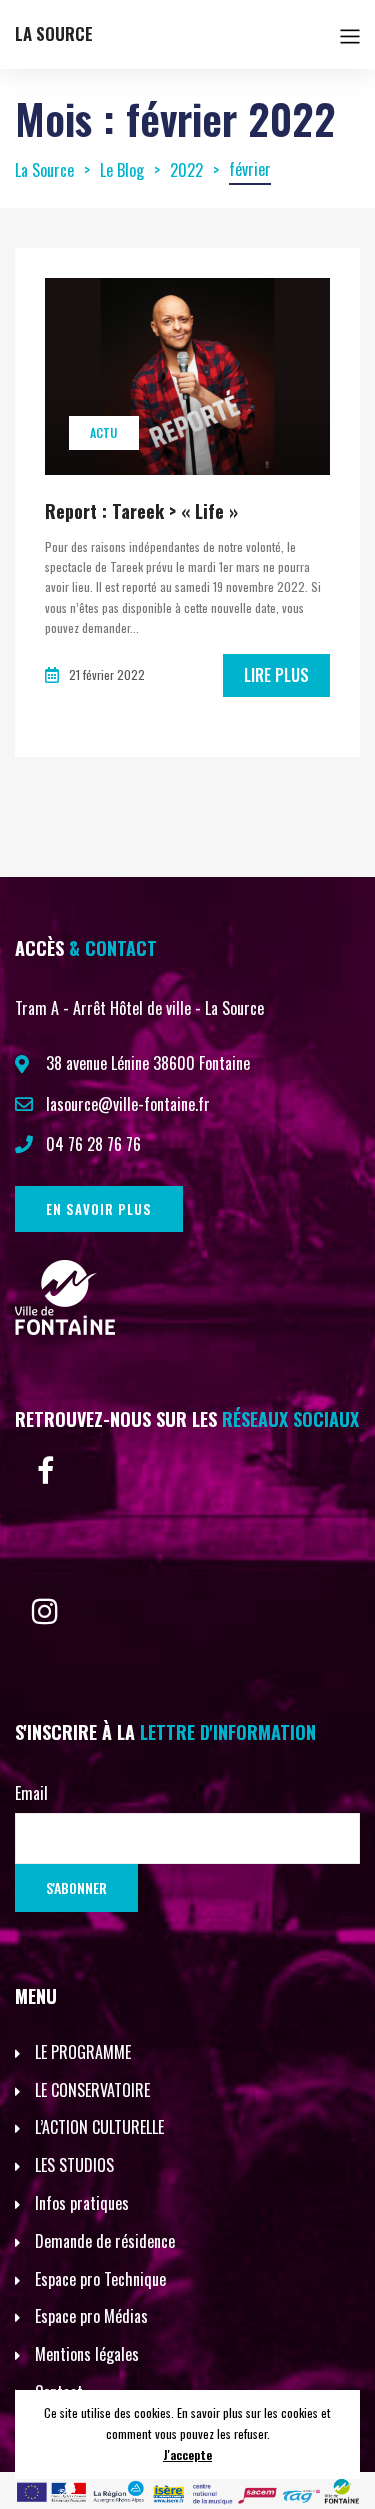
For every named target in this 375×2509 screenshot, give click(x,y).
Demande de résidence (105, 2241)
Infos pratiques (82, 2203)
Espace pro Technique (100, 2279)
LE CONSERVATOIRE (92, 2090)
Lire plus (276, 675)
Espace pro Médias (91, 2316)
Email (31, 1793)
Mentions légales (87, 2354)
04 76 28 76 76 (93, 1144)
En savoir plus (99, 1209)
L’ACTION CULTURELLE (99, 2127)
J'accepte (187, 2454)
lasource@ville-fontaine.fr (128, 1104)
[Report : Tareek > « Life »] (187, 376)
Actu (103, 432)
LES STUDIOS (74, 2165)
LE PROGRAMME (83, 2052)
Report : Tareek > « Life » (141, 511)
